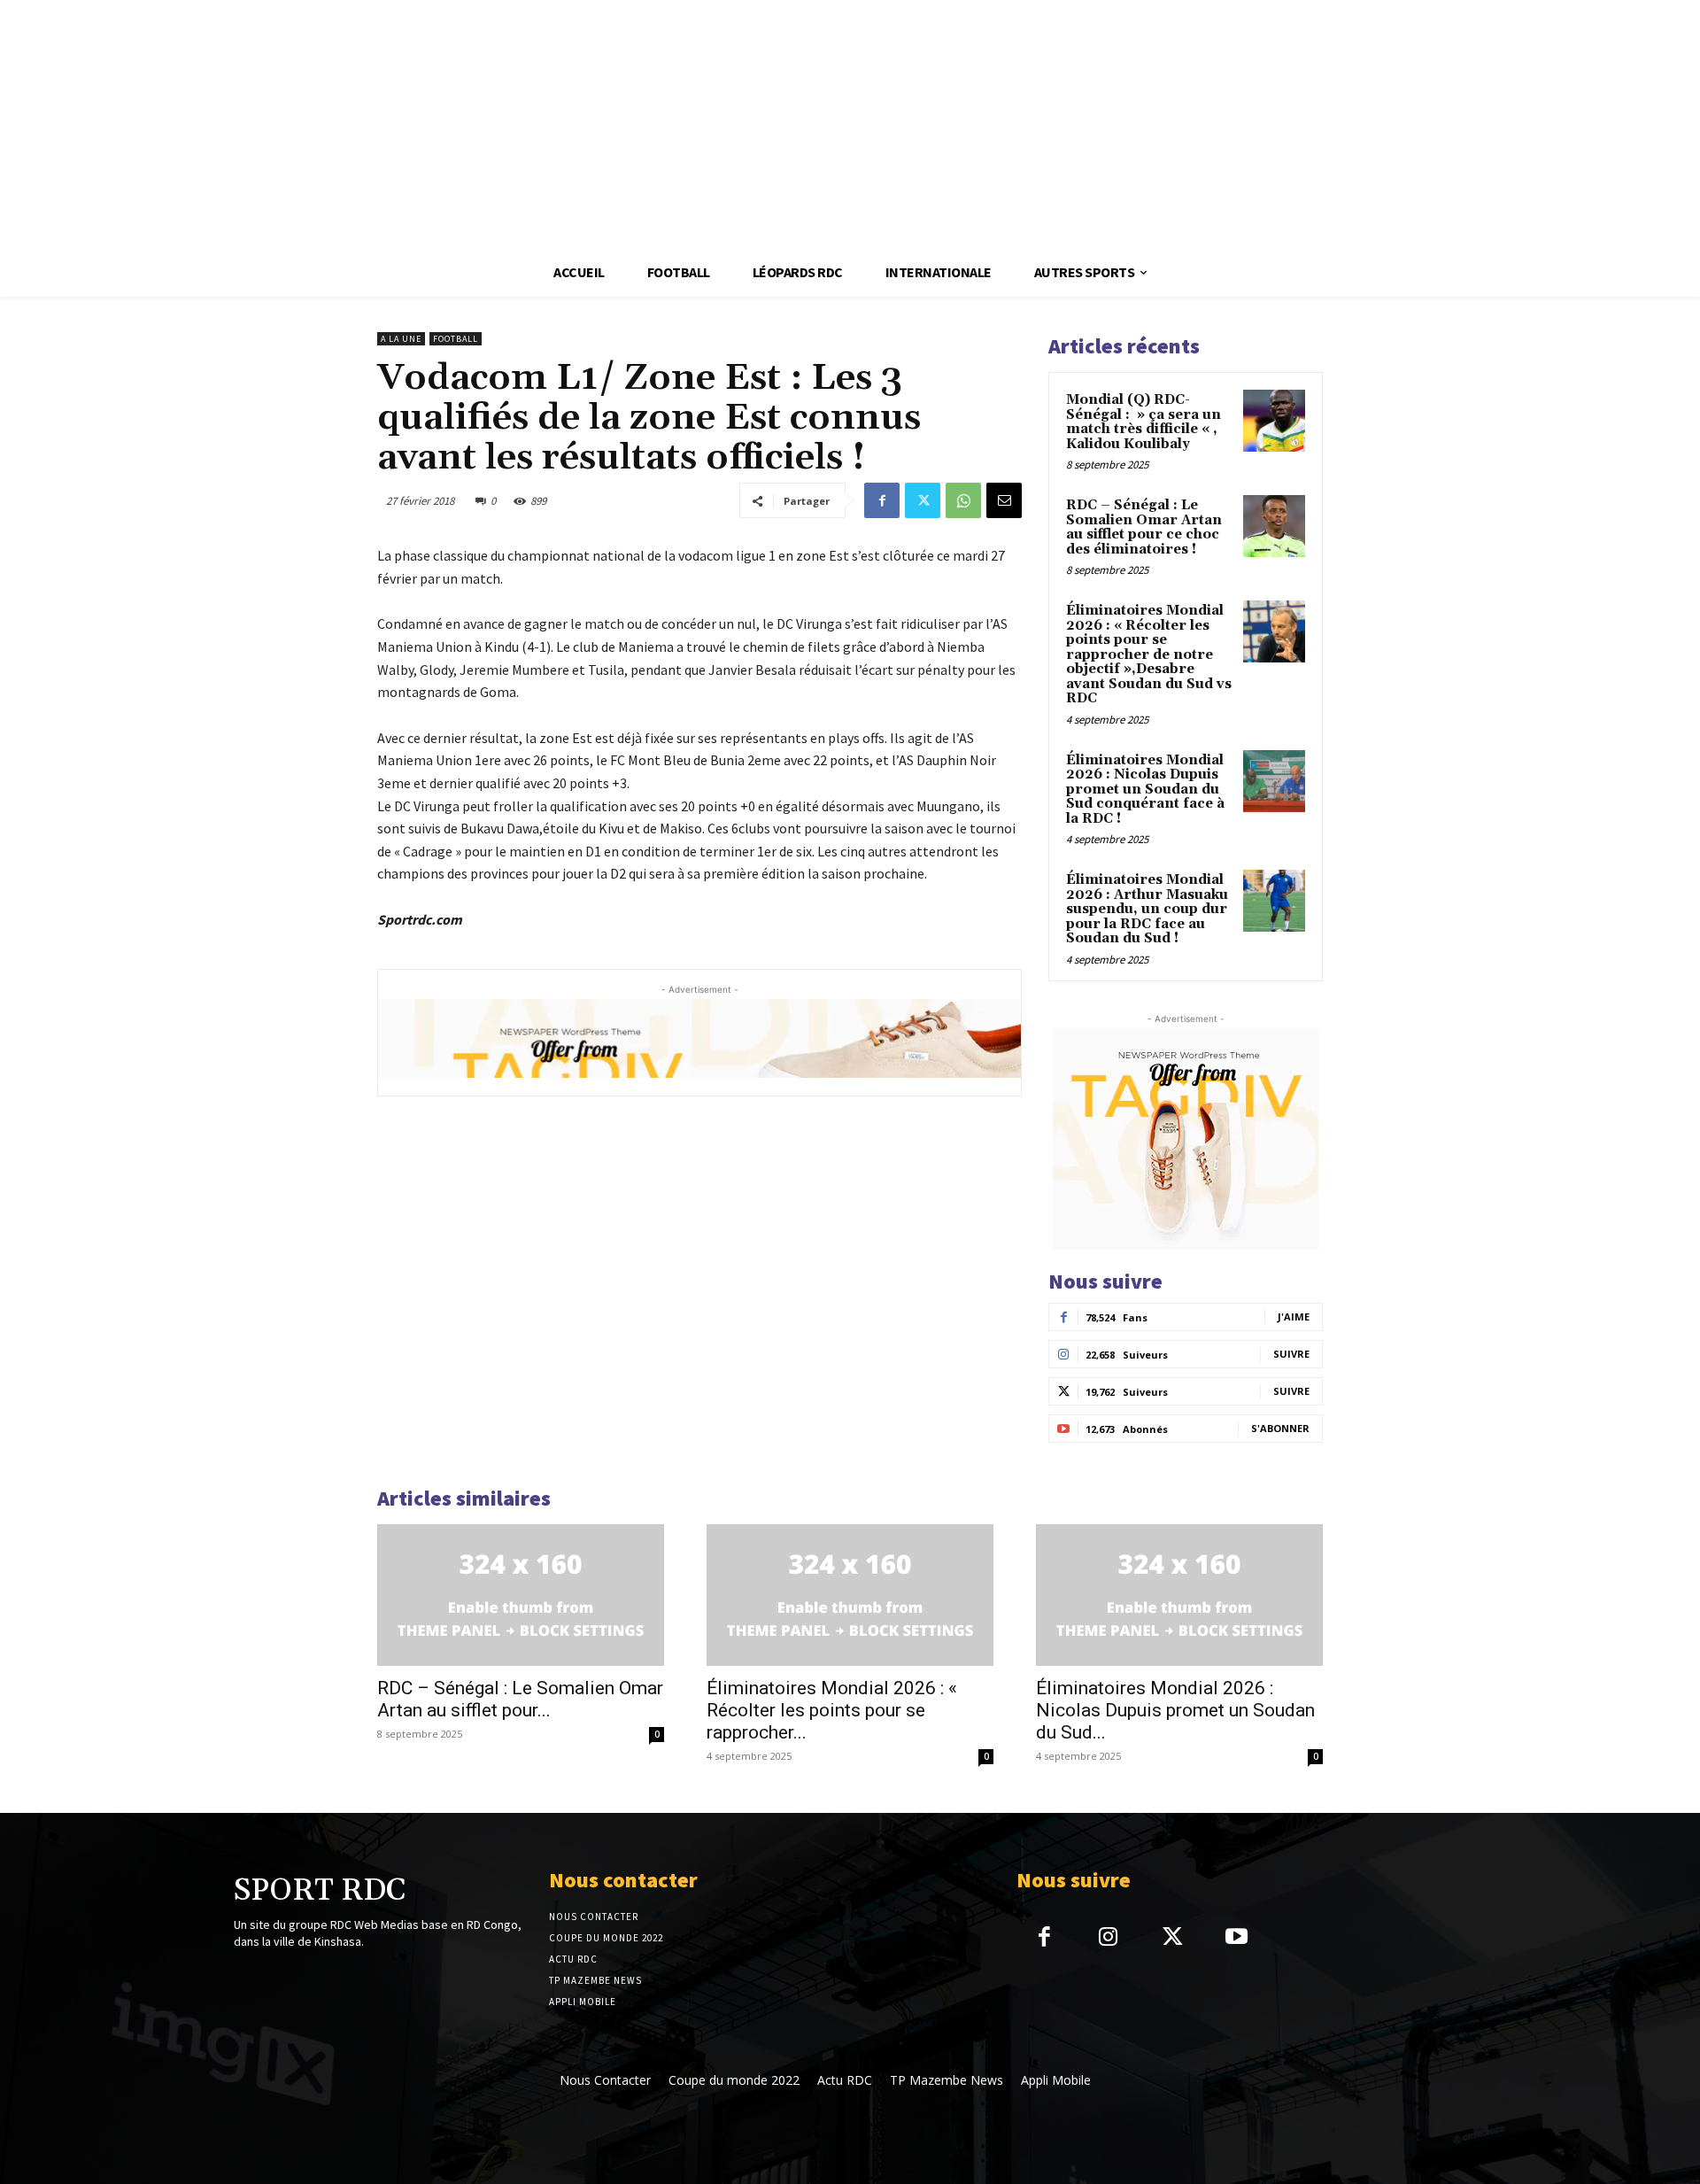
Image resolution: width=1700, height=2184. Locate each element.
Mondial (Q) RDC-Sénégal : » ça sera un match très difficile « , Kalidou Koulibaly (1144, 422)
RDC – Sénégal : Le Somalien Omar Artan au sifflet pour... (520, 1699)
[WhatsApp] (963, 500)
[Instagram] (1108, 1938)
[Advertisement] (531, 124)
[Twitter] (923, 500)
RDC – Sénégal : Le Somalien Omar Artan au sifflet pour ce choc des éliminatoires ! (1144, 527)
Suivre (1291, 1354)
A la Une (401, 339)
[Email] (1004, 500)
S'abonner (1280, 1428)
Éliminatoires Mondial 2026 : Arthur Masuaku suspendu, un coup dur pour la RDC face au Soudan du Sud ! (1147, 909)
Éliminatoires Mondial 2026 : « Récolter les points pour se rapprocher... (832, 1710)
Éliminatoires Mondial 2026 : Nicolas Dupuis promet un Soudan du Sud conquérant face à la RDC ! (1145, 790)
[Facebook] (882, 500)
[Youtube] (1236, 1938)
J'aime (1294, 1317)
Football (456, 339)
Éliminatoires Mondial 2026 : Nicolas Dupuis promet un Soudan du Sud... (1175, 1710)
